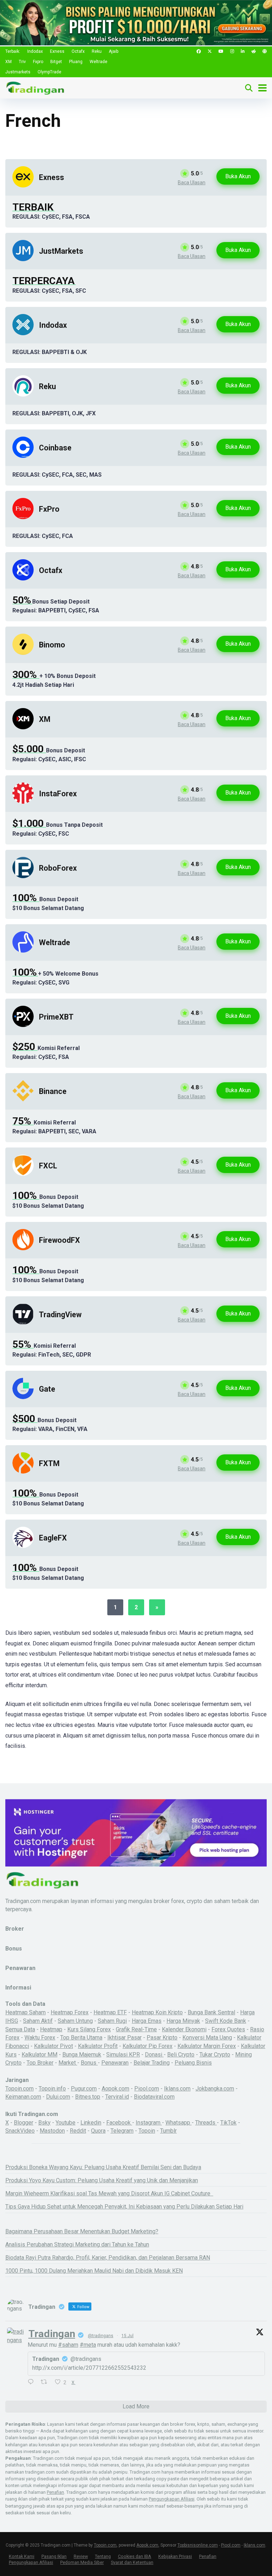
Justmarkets (18, 72)
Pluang (76, 62)
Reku (97, 51)
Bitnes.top (88, 2097)
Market (68, 2063)
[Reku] (23, 395)
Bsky (44, 2123)
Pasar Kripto (162, 2038)
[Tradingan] (35, 87)
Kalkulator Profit (98, 2046)
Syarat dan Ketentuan (132, 2562)
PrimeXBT (56, 1017)
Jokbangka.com (215, 2089)
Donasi (154, 2055)
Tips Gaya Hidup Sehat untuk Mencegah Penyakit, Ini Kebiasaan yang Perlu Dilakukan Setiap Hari (124, 2207)
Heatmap (51, 2029)
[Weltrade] (23, 951)
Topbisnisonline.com (198, 2545)
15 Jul (127, 2336)
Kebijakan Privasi (175, 2556)
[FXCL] (23, 1174)
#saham (68, 2345)
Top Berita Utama (81, 2038)
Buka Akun (238, 176)
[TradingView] (23, 1323)
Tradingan (52, 2334)
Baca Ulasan (192, 183)
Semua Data (20, 2029)
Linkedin (91, 2123)
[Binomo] (23, 653)
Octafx (78, 51)
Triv (22, 62)
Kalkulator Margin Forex (207, 2046)
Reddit (78, 2131)
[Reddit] (254, 52)
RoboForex (58, 868)
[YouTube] (221, 52)
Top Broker (40, 2063)
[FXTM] (23, 1472)
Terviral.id (117, 2097)
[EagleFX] (23, 1546)
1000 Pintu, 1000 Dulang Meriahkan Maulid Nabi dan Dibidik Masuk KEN (94, 2271)
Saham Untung (75, 2021)
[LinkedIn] (243, 52)
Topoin (147, 2131)
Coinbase (55, 448)
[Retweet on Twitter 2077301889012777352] (46, 2382)
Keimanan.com (23, 2097)
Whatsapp (178, 2123)
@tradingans (101, 2336)
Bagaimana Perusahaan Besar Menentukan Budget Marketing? (82, 2231)
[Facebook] (199, 52)
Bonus (89, 2063)
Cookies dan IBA (135, 2556)
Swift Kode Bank (226, 2021)
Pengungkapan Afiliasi (172, 2499)
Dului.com (58, 2097)
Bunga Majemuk (82, 2055)
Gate (47, 1389)
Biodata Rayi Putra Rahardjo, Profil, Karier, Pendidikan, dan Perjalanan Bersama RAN (108, 2258)
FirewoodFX (59, 1240)
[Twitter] (210, 52)
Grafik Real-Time (136, 2029)
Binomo (52, 645)
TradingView (60, 1315)
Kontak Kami (22, 2556)
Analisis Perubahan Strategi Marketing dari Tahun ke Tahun (77, 2244)
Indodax (35, 51)
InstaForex (58, 794)
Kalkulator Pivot (53, 2046)
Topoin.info (52, 2089)
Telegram (122, 2131)
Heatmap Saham (25, 2012)
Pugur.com (84, 2089)
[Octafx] (23, 579)
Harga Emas (147, 2021)
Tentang (103, 2556)
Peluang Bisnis (193, 2063)
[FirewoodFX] (23, 1248)
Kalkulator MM (39, 2055)
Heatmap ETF (110, 2012)
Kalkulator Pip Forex (148, 2046)
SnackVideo (20, 2131)
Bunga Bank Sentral (211, 2012)
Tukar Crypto (215, 2055)
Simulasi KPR (123, 2055)
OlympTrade (49, 72)
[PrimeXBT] (23, 1025)
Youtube (66, 2123)
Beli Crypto (181, 2055)
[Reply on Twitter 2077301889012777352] (32, 2382)
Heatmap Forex (70, 2012)
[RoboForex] (23, 876)
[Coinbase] (23, 456)
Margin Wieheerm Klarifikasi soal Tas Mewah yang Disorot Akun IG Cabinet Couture (109, 2193)
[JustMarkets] (23, 259)
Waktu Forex (40, 2038)
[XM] (23, 727)
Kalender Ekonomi (184, 2029)
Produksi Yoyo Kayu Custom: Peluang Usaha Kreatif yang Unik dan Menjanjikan (102, 2180)
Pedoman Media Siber (82, 2562)
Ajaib (114, 51)
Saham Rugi (112, 2021)
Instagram (149, 2123)
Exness (57, 51)
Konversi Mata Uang (207, 2038)
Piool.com (147, 2089)
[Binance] (23, 1099)
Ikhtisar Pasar (124, 2038)
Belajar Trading (152, 2063)
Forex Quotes (228, 2029)
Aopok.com (115, 2089)
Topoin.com (19, 2089)
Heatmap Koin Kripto (157, 2012)
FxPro (49, 509)
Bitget (56, 62)
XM (8, 62)
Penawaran (115, 2063)
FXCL (48, 1166)
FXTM (49, 1463)
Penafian (55, 2492)
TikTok (228, 2123)
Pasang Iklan (54, 2556)
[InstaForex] (23, 802)
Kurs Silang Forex (89, 2029)
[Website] (265, 52)
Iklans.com (177, 2089)
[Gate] (23, 1397)
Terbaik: (13, 51)
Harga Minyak (183, 2021)
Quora (98, 2131)
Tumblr (168, 2131)
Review (81, 2556)
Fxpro (38, 62)
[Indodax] (23, 333)
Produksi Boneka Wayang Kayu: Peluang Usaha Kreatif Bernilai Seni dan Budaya (103, 2167)
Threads (206, 2123)
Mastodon (52, 2131)
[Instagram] (232, 52)
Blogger (24, 2123)
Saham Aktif (38, 2021)
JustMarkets (61, 251)
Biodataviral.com (154, 2097)
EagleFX (53, 1538)
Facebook (119, 2123)
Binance (53, 1091)
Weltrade (98, 62)
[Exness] (23, 186)
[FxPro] (23, 517)
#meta (88, 2345)
